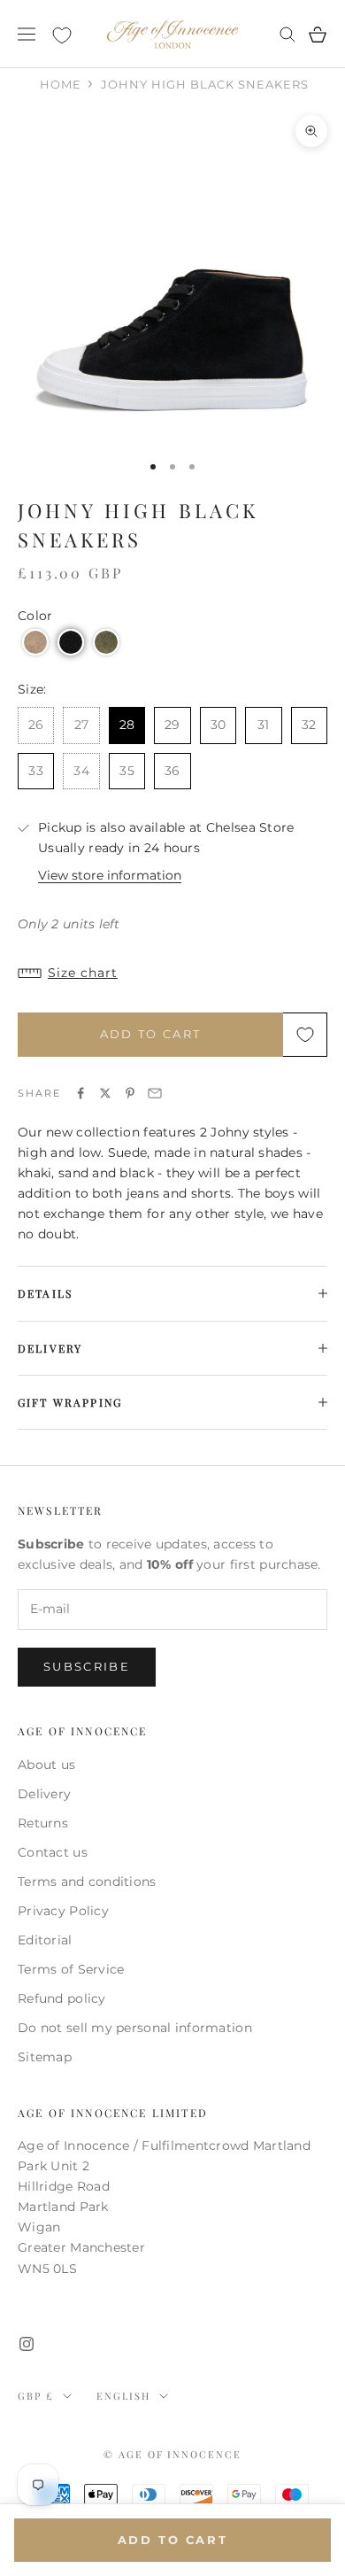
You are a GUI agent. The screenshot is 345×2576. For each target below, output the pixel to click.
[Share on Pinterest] (130, 1093)
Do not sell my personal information (135, 2028)
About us (46, 1765)
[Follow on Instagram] (27, 2344)
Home (61, 84)
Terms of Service (71, 1969)
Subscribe (87, 1666)
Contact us (53, 1852)
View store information (110, 875)
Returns (43, 1823)
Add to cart (151, 1034)
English (123, 2396)
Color (35, 616)
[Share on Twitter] (105, 1093)
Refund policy (62, 1998)
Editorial (45, 1940)
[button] (35, 642)
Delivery (44, 1794)
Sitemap (45, 2057)
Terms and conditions (87, 1882)
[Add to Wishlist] (305, 1035)
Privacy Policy (63, 1911)
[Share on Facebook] (80, 1093)
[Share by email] (155, 1093)
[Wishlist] (62, 35)
